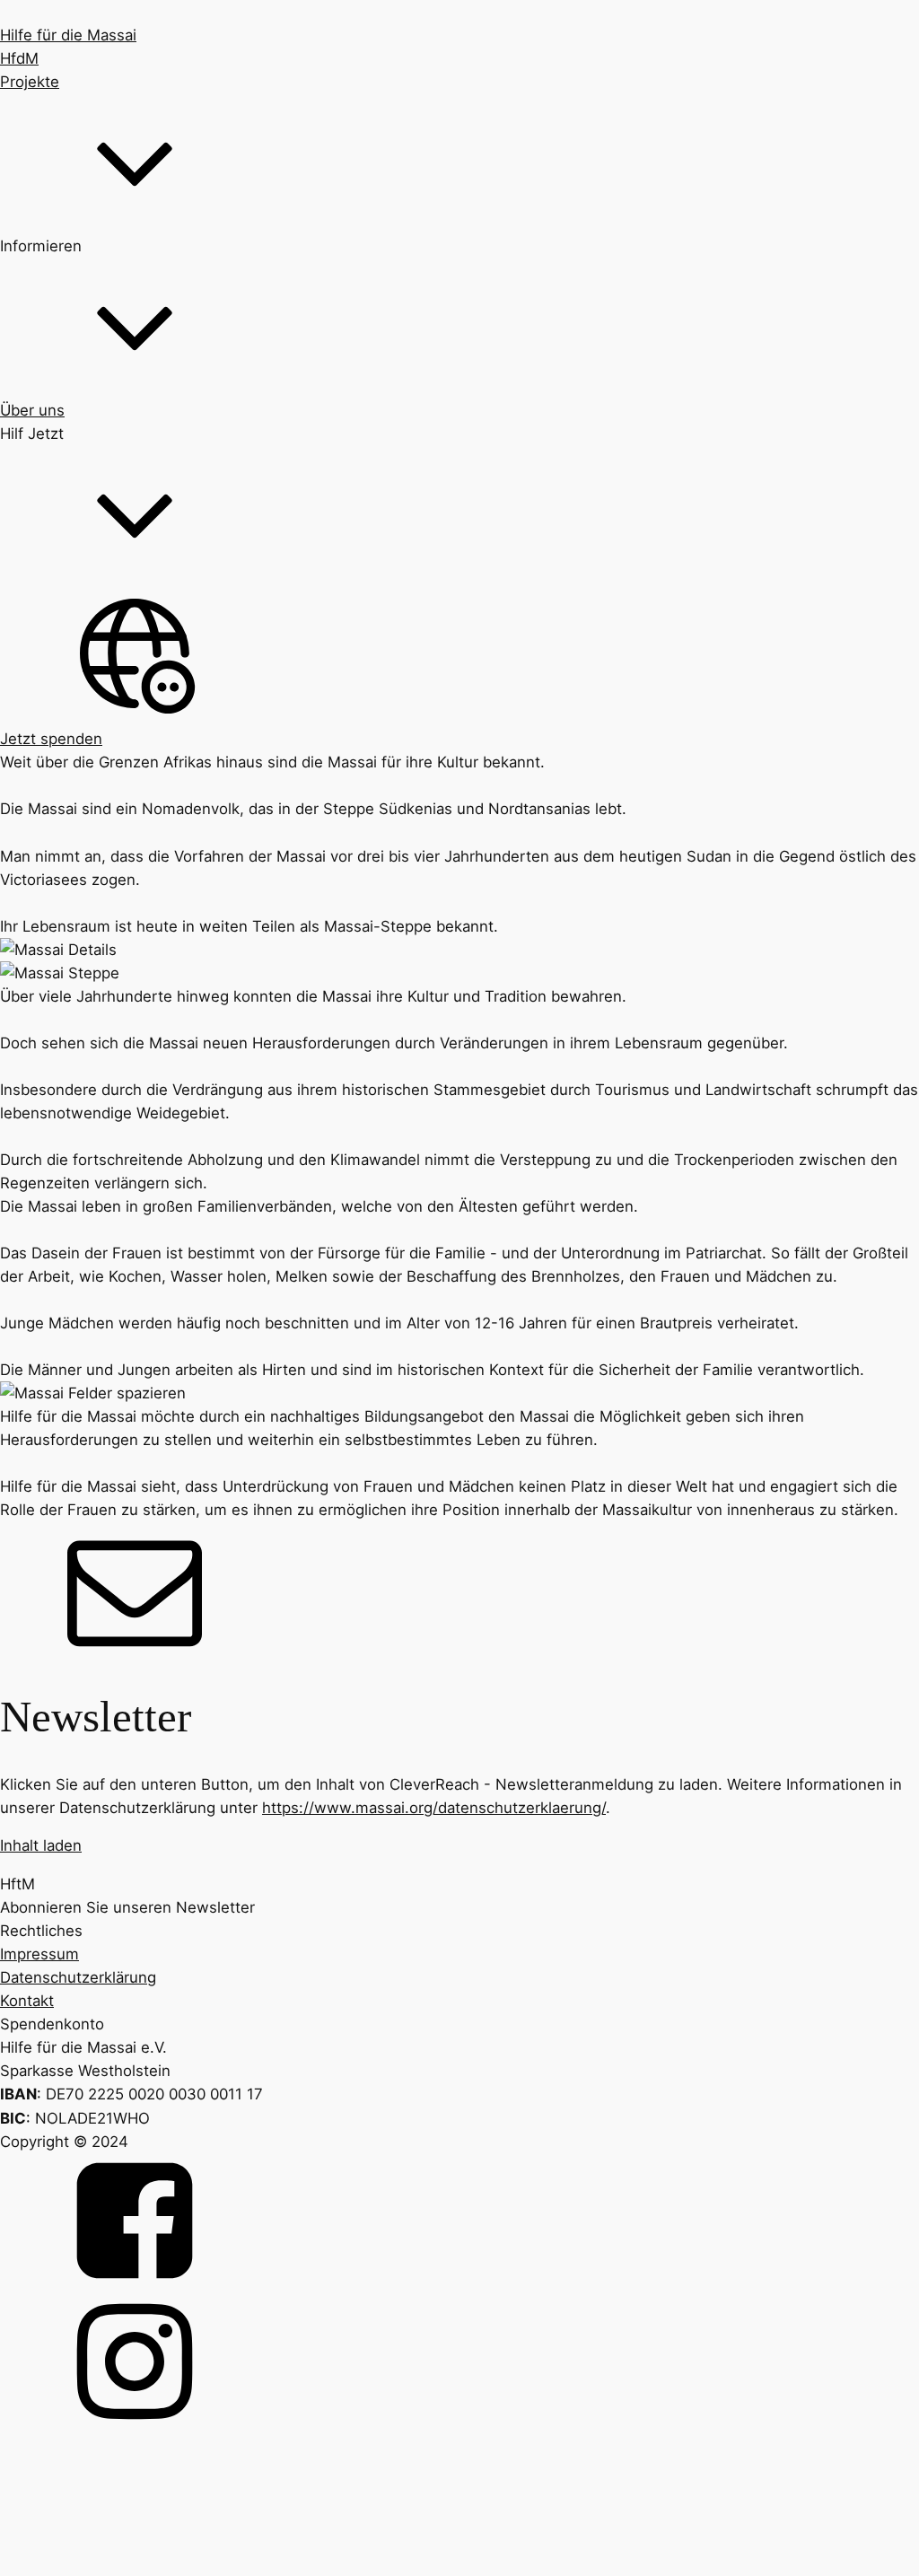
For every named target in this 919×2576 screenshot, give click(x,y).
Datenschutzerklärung (78, 1977)
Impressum (39, 1954)
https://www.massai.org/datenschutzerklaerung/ (434, 1808)
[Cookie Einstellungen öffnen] (135, 2564)
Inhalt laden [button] (41, 1845)
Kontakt (27, 2001)
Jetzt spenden (51, 739)
